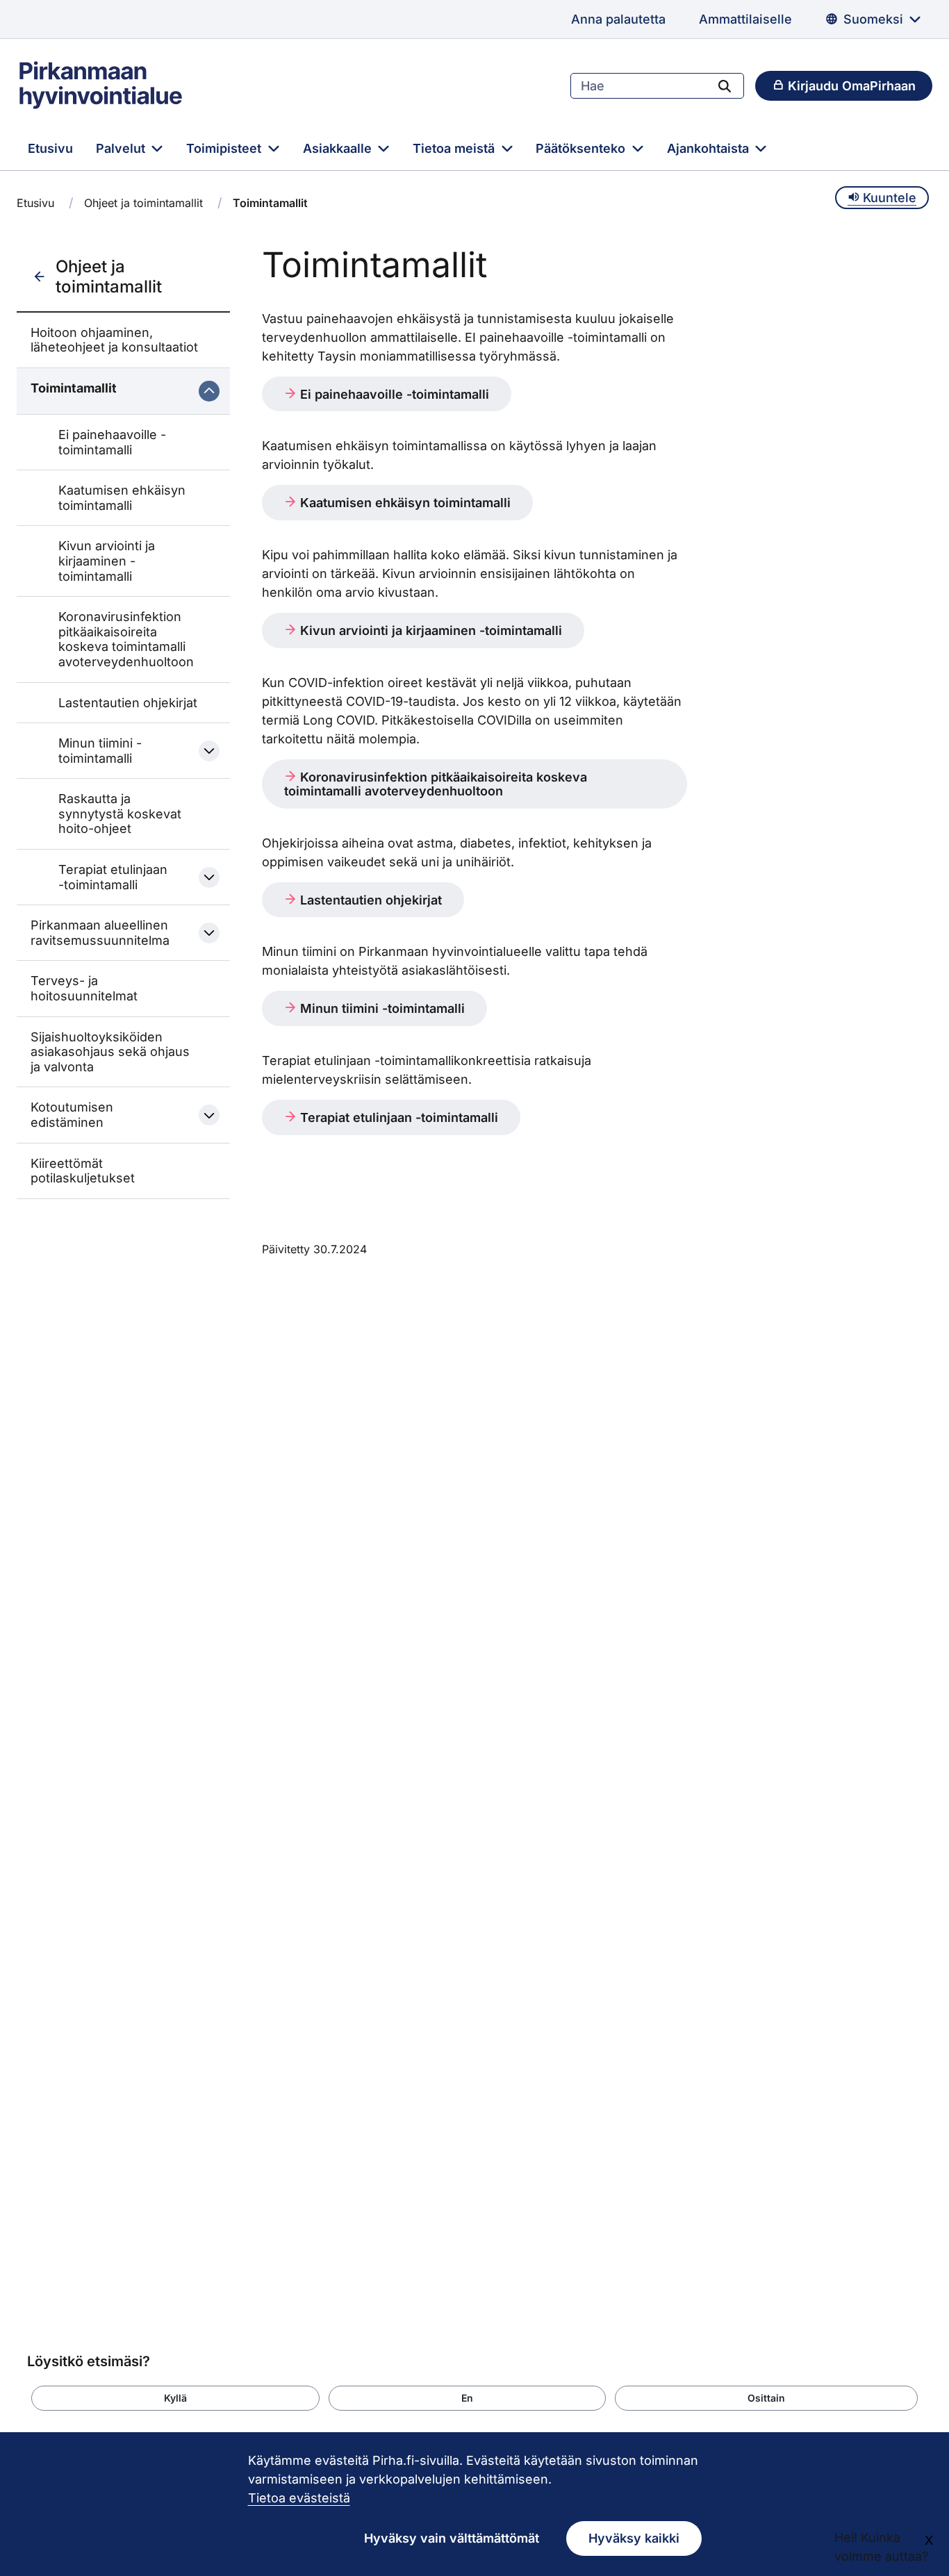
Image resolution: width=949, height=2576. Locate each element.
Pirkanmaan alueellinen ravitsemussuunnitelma (100, 933)
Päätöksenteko (582, 148)
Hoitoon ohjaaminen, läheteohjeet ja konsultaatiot (114, 340)
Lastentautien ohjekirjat (128, 703)
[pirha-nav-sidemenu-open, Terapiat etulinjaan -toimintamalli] (209, 877)
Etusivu (50, 148)
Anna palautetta (618, 19)
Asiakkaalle (339, 148)
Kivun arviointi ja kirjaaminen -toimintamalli (107, 561)
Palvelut (122, 148)
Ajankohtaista (710, 148)
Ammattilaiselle (745, 19)
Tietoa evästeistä (299, 2498)
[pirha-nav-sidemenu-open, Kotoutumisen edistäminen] (209, 1115)
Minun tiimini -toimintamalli (100, 751)
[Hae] (725, 85)
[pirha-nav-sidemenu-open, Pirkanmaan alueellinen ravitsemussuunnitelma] (209, 933)
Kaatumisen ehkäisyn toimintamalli (122, 498)
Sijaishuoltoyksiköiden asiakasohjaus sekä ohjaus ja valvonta (110, 1052)
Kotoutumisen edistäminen (72, 1115)
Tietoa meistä (455, 148)
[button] (175, 2398)
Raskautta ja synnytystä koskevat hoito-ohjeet (120, 814)
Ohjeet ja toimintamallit (143, 203)
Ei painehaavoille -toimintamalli (112, 442)
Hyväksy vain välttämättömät (452, 2538)
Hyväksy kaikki (634, 2538)
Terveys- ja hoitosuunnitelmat (84, 988)
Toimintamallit (74, 388)
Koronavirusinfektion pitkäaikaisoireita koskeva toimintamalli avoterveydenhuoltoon (126, 639)
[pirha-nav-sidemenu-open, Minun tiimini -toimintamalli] (209, 751)
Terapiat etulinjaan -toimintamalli (113, 877)
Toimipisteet (225, 148)
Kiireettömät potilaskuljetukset (83, 1171)
